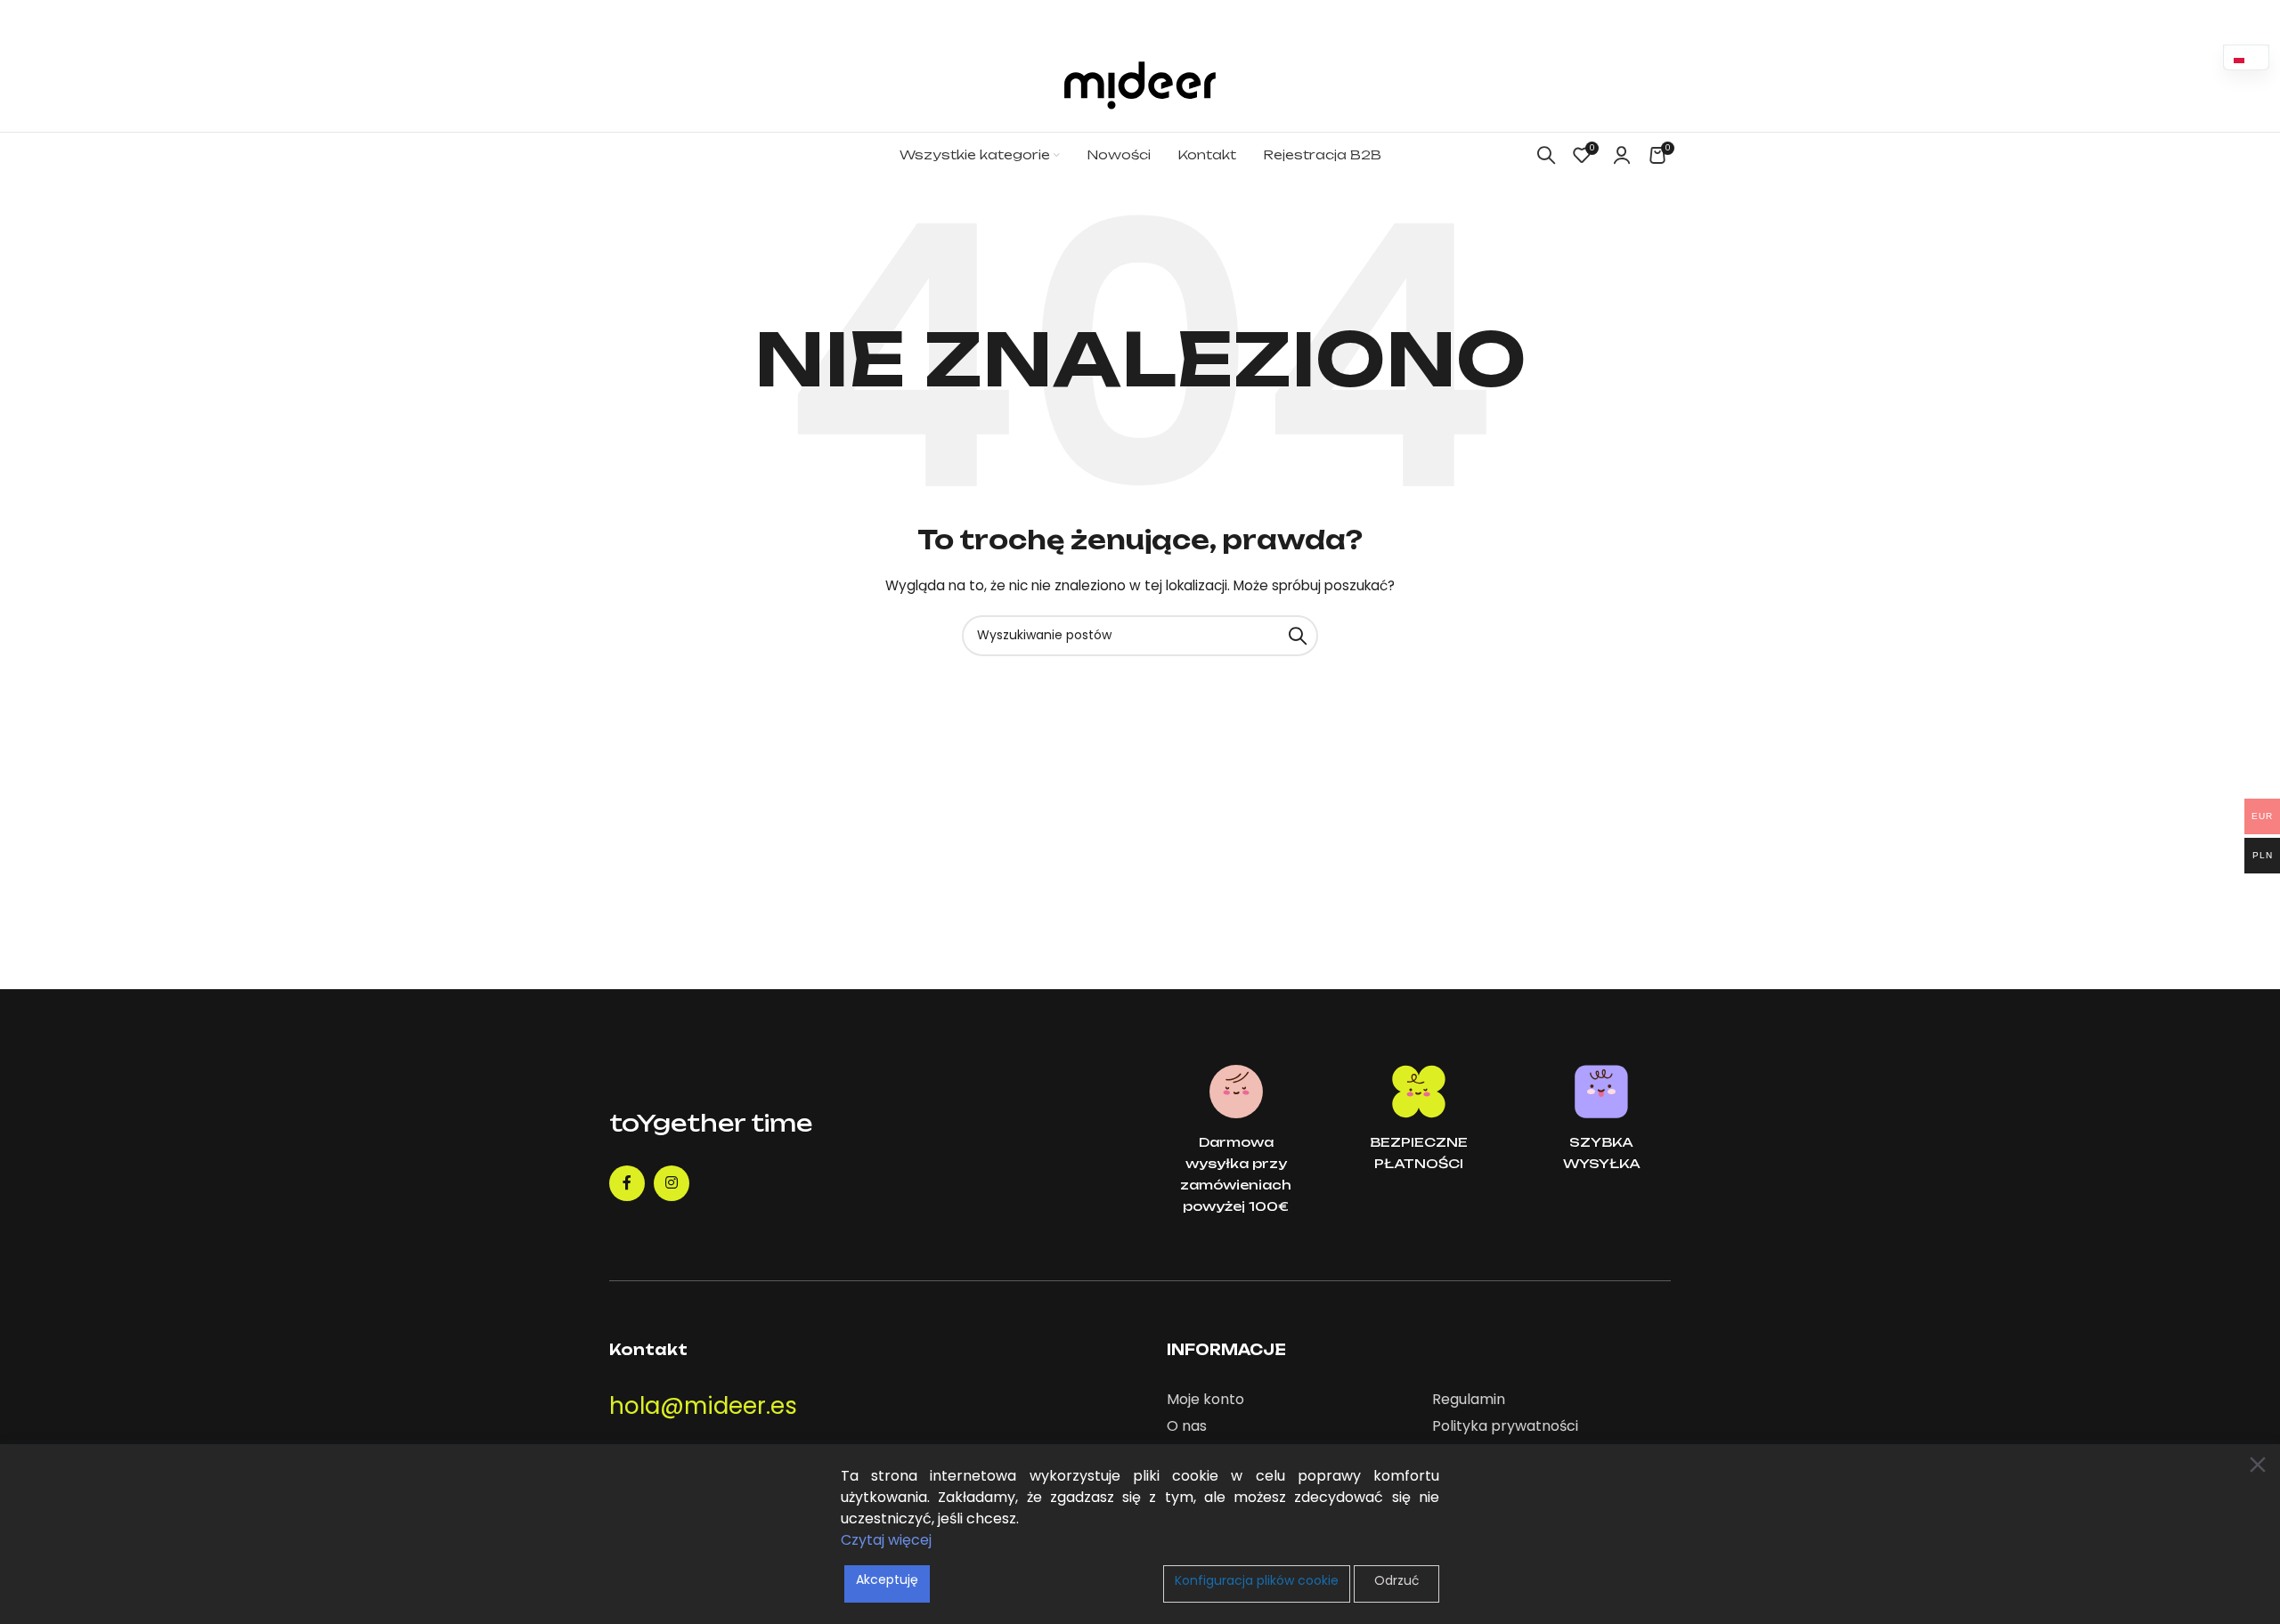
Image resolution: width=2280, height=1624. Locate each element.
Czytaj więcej (886, 1540)
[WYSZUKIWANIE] (1298, 636)
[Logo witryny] (1140, 85)
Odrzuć (1397, 1580)
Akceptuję (887, 1579)
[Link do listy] (1286, 1400)
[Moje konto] (1622, 155)
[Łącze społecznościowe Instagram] (672, 1183)
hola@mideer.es (703, 1406)
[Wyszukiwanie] (1546, 155)
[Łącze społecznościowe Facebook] (627, 1183)
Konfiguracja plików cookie (1257, 1580)
